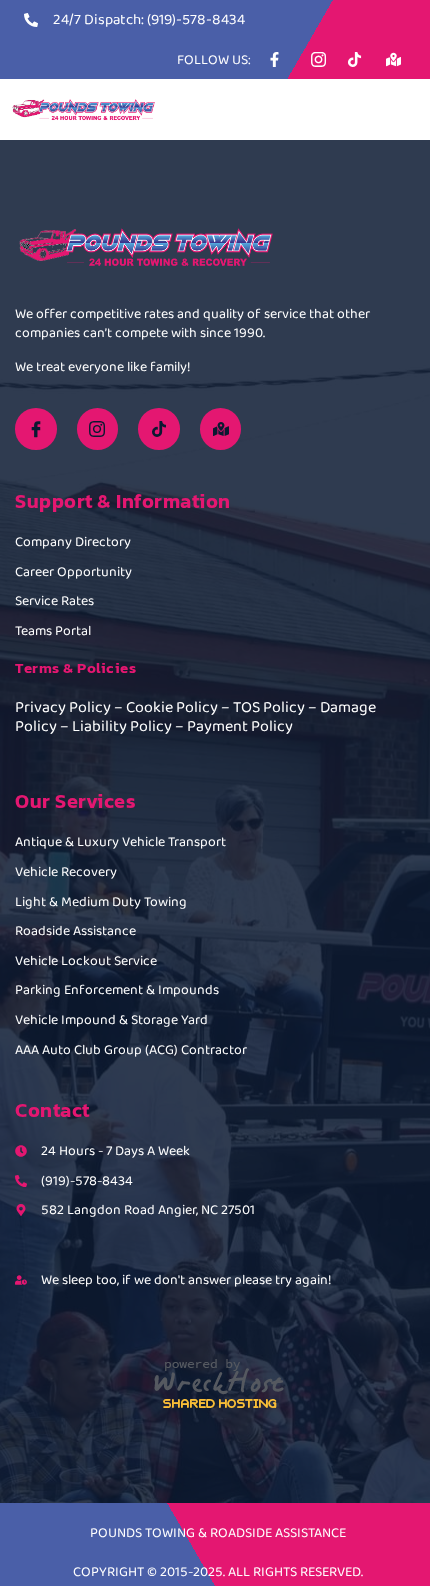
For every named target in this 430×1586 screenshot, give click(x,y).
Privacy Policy (63, 706)
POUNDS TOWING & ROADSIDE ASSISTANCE (218, 1532)
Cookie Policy (172, 706)
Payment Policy (240, 725)
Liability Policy (122, 725)
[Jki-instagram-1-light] (98, 429)
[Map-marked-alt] (221, 429)
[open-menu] (401, 110)
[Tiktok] (159, 429)
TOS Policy (269, 706)
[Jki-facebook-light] (36, 429)
